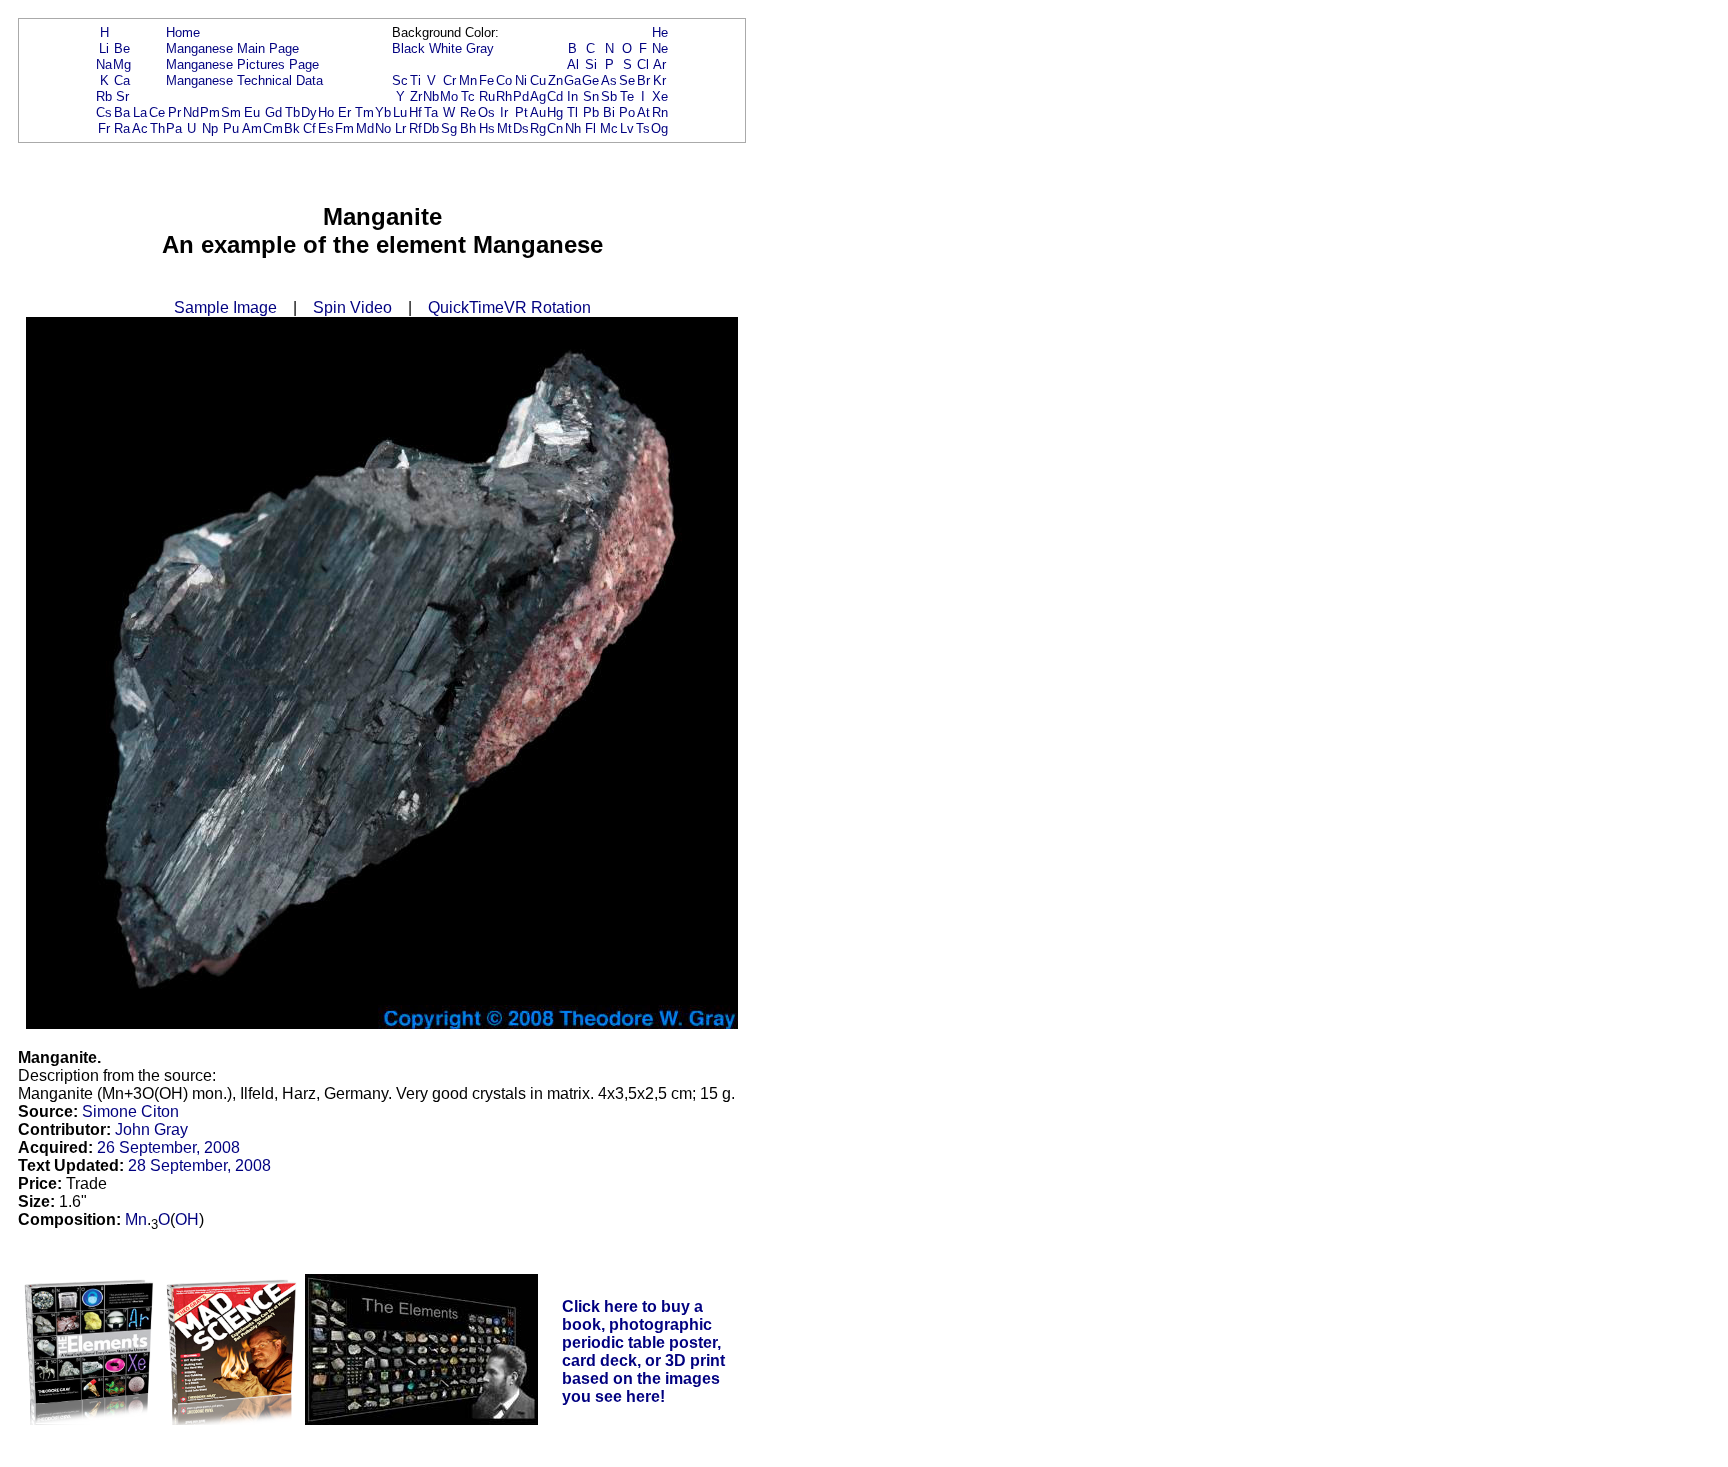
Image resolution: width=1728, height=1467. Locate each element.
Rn (660, 112)
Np (210, 128)
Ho (326, 112)
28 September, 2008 (199, 1165)
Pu (231, 128)
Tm (364, 112)
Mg (122, 64)
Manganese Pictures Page (242, 64)
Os (486, 112)
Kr (659, 80)
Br (643, 80)
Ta (431, 112)
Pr (174, 112)
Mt (504, 128)
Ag (538, 96)
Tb (292, 112)
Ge (590, 80)
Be (122, 48)
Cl (643, 64)
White (445, 48)
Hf (415, 112)
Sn (591, 96)
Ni (521, 80)
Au (538, 112)
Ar (659, 64)
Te (627, 96)
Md (365, 128)
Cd (555, 96)
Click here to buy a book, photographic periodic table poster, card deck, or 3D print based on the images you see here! (643, 1351)
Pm (210, 112)
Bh (468, 128)
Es (326, 128)
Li (104, 48)
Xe (660, 96)
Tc (468, 96)
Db (431, 128)
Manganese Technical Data (244, 80)
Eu (252, 112)
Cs (104, 112)
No (383, 128)
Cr (449, 80)
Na (104, 64)
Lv (627, 128)
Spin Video (352, 307)
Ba (122, 112)
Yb (383, 112)
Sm (231, 112)
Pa (174, 128)
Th (157, 128)
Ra (122, 128)
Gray (480, 48)
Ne (660, 48)
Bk (292, 128)
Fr (104, 128)
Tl (572, 112)
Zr (416, 96)
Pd (521, 96)
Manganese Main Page (232, 48)
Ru (487, 96)
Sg (449, 128)
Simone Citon (130, 1111)
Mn (468, 80)
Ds (521, 128)
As (609, 80)
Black (408, 48)
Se (627, 80)
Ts (643, 128)
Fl (590, 128)
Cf (309, 128)
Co (504, 80)
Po (627, 112)
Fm (344, 128)
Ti (415, 80)
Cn (555, 128)
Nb (431, 96)
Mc (609, 128)
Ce (157, 112)
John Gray (151, 1129)
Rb (104, 96)
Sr (122, 96)
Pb (591, 112)
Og (659, 128)
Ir (504, 112)
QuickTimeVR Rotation (509, 307)
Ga (572, 80)
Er (344, 112)
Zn (555, 80)
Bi (609, 112)
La (140, 112)
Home (183, 32)
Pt (521, 112)
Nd (191, 112)
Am (252, 128)
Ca (122, 80)
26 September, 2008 (168, 1147)
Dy (309, 112)
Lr (400, 128)
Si (591, 64)
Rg (538, 128)
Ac (140, 128)
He (660, 32)
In (572, 96)
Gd (273, 112)
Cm (273, 128)
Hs (487, 128)
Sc (400, 80)
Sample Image (225, 307)
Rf (415, 128)
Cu (538, 80)
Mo (449, 96)
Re (468, 112)
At (643, 112)
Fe (486, 80)
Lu (400, 112)
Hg (555, 112)
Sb (609, 96)
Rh (504, 96)
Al (573, 64)
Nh (573, 128)
